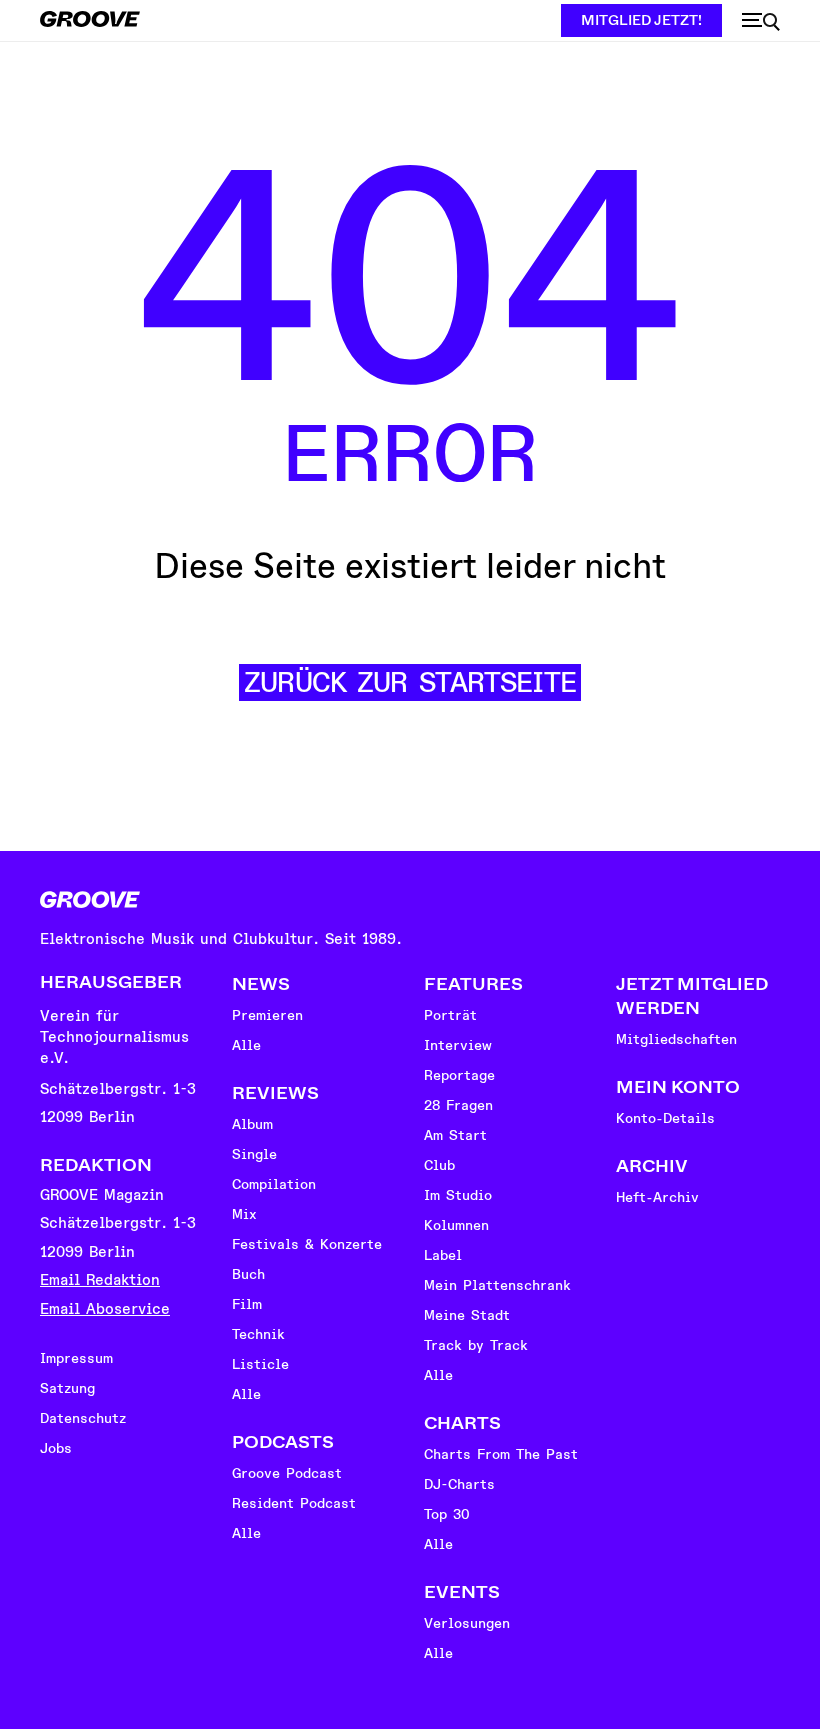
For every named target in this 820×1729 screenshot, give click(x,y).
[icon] (761, 22)
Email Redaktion (100, 1280)
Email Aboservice (105, 1309)
